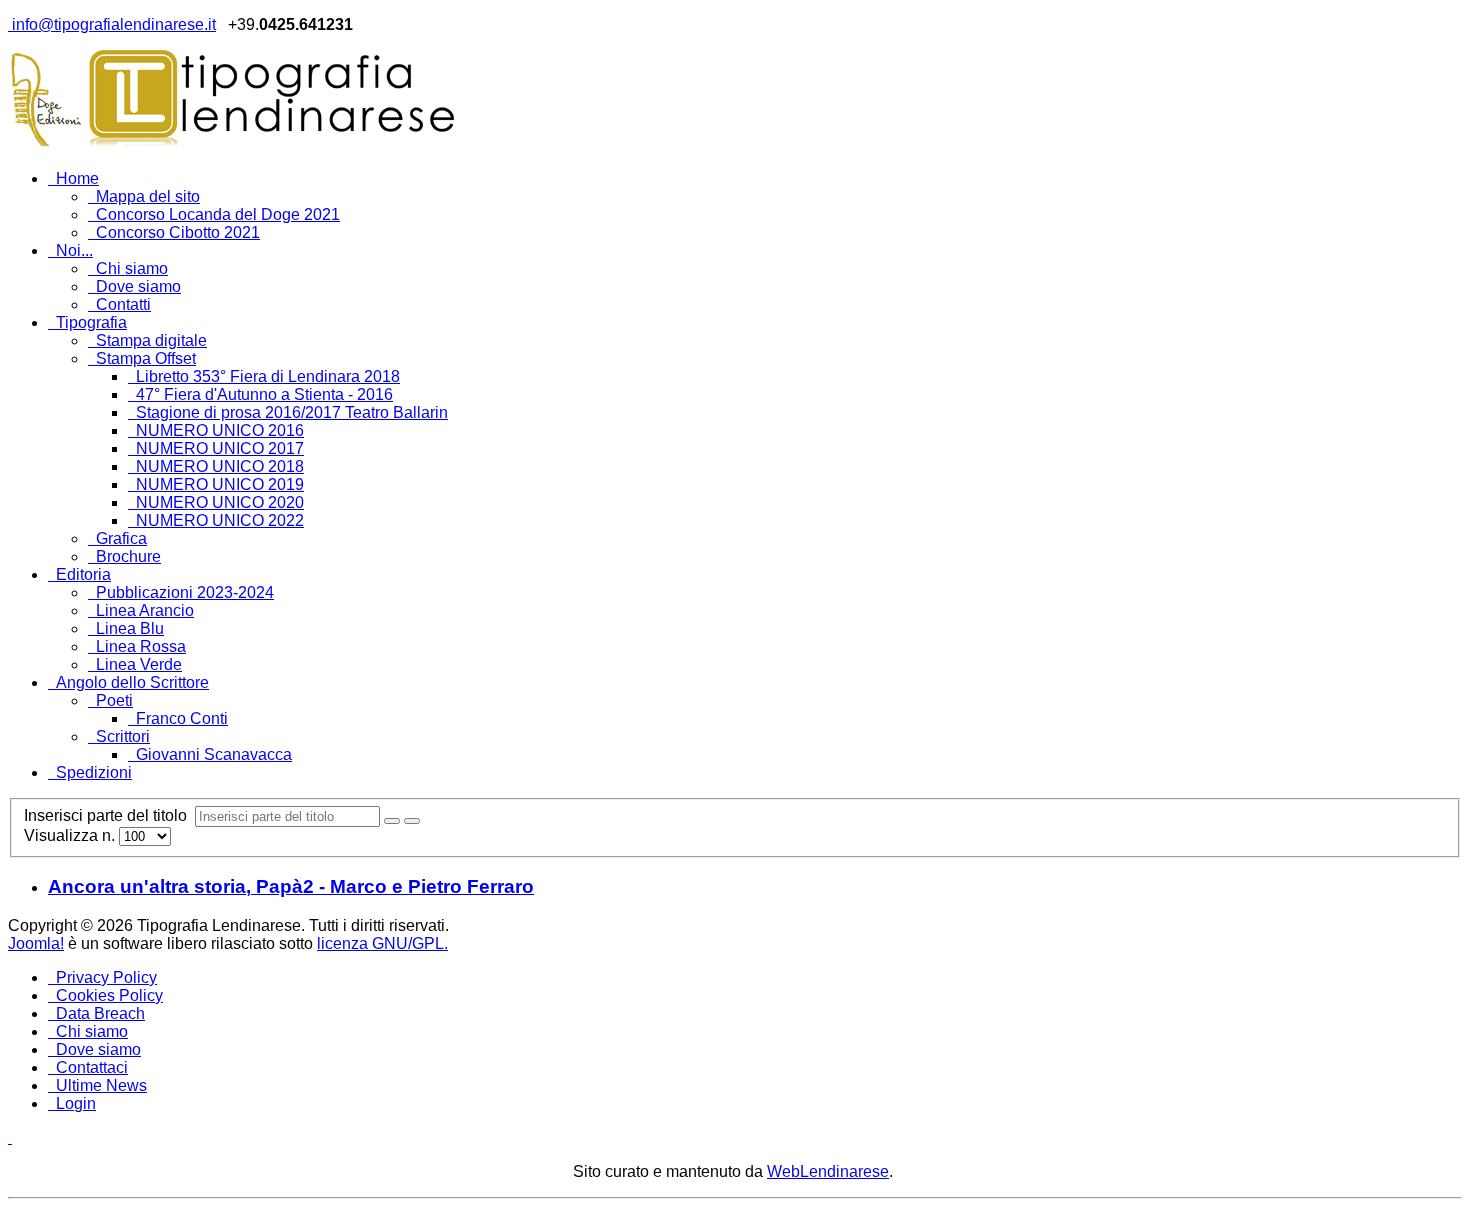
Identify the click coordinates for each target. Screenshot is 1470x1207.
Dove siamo (138, 286)
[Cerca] (392, 821)
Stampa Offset (146, 358)
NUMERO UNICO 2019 (220, 484)
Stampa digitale (151, 340)
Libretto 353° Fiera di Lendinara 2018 (268, 376)
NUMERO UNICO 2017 (220, 448)
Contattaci (92, 1067)
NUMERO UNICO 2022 (220, 520)
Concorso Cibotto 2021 (178, 232)
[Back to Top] (10, 1137)
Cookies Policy (109, 995)
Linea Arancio (145, 610)
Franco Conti (182, 718)
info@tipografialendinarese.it (112, 24)
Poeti (114, 700)
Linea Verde (139, 664)
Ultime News (101, 1085)
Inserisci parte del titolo (109, 815)
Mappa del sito (148, 196)
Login (76, 1103)
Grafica (121, 538)
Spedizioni (94, 772)
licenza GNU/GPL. (382, 943)
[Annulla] (412, 821)
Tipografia (91, 322)
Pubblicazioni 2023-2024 (185, 592)
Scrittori (123, 736)
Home (77, 178)
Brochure (128, 556)
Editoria (83, 574)
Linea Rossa (141, 646)
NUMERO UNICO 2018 (220, 466)
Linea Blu (130, 628)
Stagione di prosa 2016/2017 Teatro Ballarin (292, 412)
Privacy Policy (106, 977)
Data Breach (100, 1013)
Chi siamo (132, 268)
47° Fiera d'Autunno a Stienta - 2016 (264, 394)
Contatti (123, 304)
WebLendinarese (828, 1171)
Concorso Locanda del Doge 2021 (218, 214)
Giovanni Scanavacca (214, 754)
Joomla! (36, 943)
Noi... (74, 250)
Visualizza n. (71, 835)
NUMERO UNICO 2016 (220, 430)
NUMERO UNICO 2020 (220, 502)
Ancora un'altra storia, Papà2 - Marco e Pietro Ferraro (291, 886)
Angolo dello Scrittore (132, 682)
